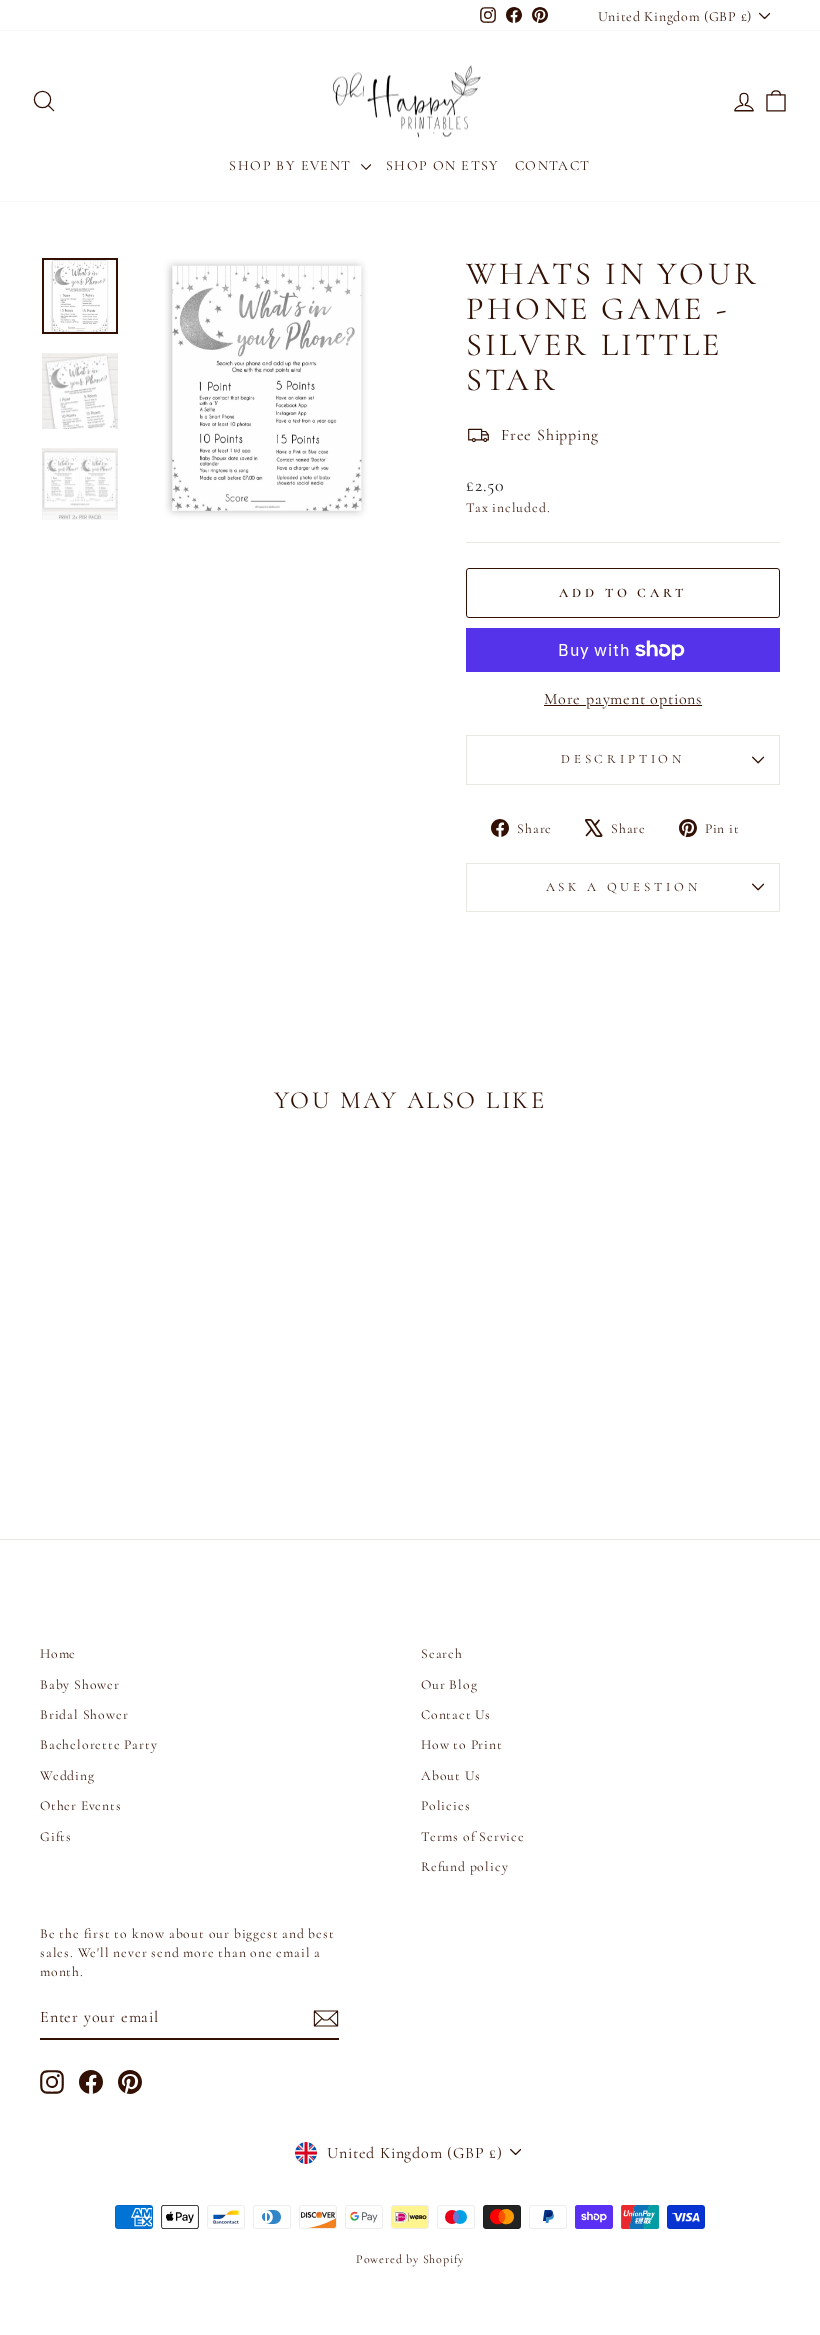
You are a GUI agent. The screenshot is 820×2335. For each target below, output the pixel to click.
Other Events (81, 1805)
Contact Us (456, 1714)
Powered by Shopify (410, 2259)
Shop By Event (292, 165)
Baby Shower (80, 1684)
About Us (450, 1775)
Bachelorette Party (98, 1744)
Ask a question (623, 887)
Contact (553, 165)
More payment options (623, 699)
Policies (445, 1805)
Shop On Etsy (443, 165)
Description (623, 759)
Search (442, 1653)
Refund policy (464, 1866)
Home (58, 1653)
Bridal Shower (84, 1714)
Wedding (67, 1775)
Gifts (56, 1836)
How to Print (462, 1744)
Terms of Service (473, 1836)
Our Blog (449, 1684)
